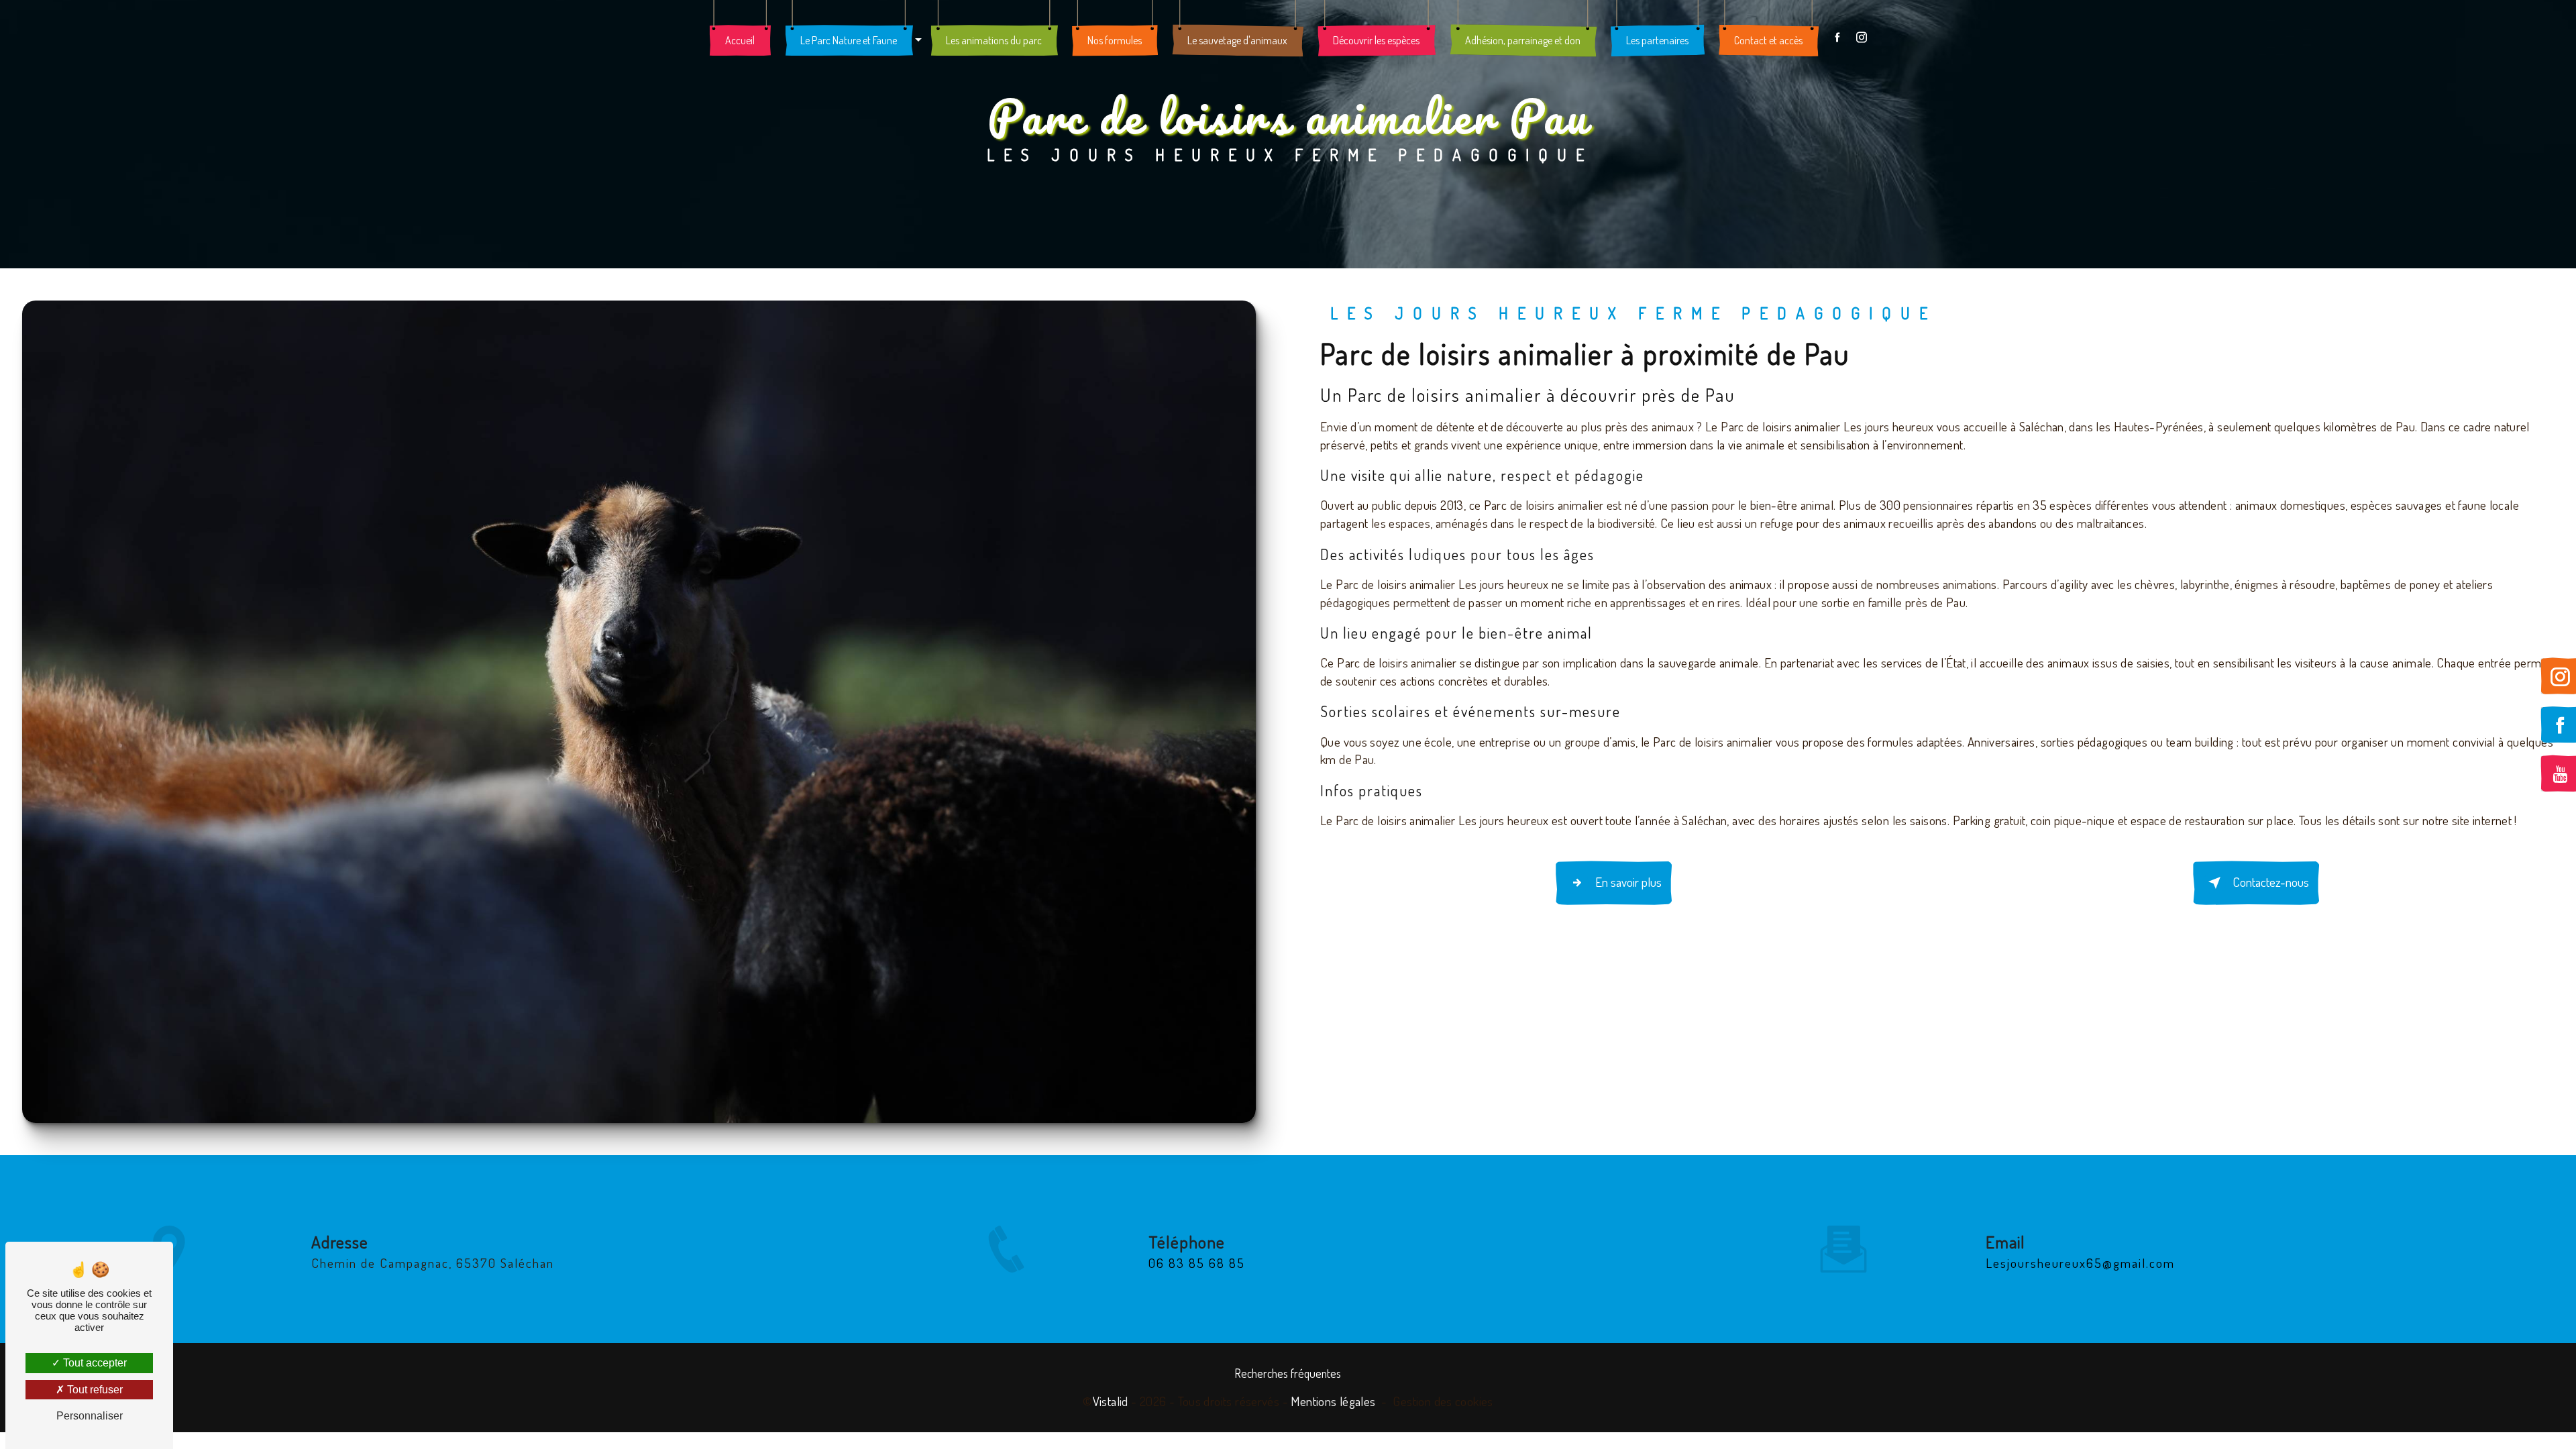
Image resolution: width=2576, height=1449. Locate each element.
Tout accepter (94, 1363)
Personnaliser (90, 1416)
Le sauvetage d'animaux (1237, 40)
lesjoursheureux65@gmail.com (2080, 1263)
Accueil (740, 40)
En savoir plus (1628, 882)
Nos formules (1115, 40)
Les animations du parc (994, 40)
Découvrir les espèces (1376, 40)
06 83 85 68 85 (1197, 1263)
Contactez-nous (2271, 882)
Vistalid (1111, 1401)
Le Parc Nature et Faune (849, 40)
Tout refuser (94, 1390)
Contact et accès (1768, 40)
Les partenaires (1657, 40)
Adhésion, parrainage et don (1523, 40)
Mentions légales (1333, 1401)
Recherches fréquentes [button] (1288, 1373)
